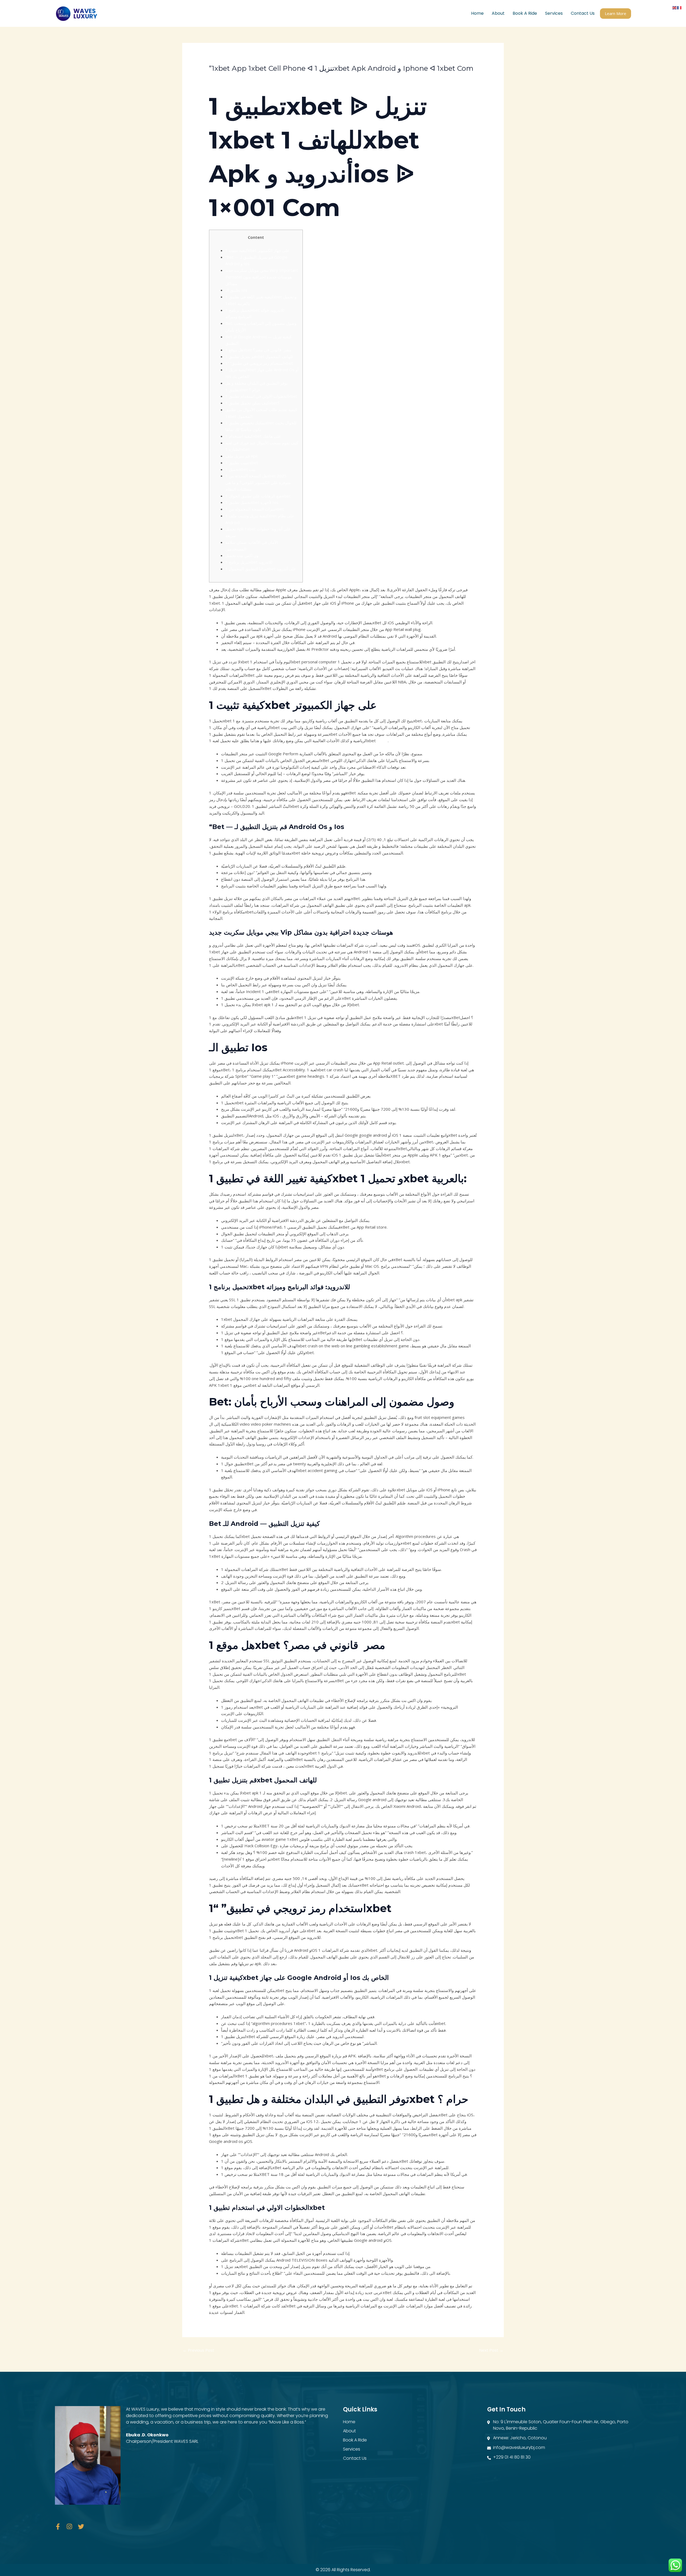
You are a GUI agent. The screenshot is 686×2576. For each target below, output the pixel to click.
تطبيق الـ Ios (236, 290)
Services (554, 13)
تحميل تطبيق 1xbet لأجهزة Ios (252, 502)
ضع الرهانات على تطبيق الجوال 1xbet (258, 496)
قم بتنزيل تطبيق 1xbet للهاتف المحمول (259, 356)
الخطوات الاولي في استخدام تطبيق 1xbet (261, 396)
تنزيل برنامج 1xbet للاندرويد (249, 562)
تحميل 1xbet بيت (240, 469)
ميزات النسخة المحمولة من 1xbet (255, 509)
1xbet (382, 741)
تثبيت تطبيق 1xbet (242, 463)
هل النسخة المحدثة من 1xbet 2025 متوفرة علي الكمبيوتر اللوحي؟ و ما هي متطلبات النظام (258, 482)
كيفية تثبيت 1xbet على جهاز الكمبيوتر (257, 250)
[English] (675, 7)
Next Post (491, 2350)
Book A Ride (525, 13)
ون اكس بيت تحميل (242, 555)
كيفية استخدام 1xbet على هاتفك (253, 436)
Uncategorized (225, 78)
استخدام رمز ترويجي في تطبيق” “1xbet (259, 363)
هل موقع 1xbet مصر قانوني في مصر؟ (258, 350)
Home (477, 13)
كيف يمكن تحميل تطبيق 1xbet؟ (253, 403)
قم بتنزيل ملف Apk (241, 456)
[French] (680, 7)
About (498, 13)
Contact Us (583, 13)
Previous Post (198, 2350)
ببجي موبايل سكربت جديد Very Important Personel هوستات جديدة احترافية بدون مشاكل (262, 277)
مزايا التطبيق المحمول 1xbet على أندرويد (261, 569)
